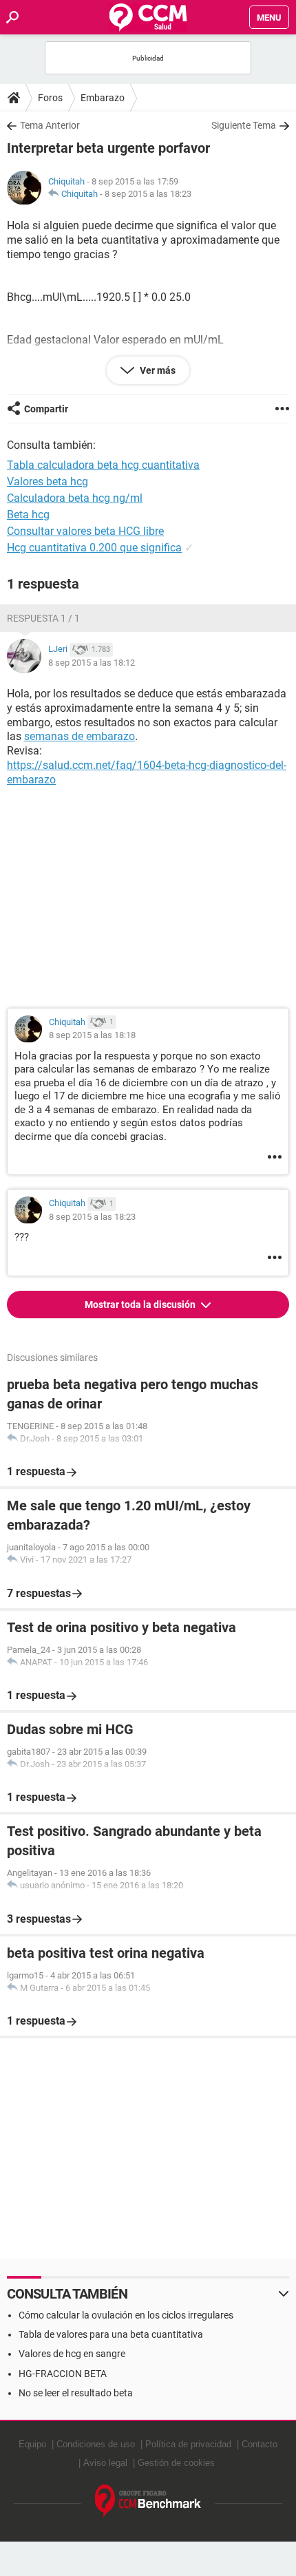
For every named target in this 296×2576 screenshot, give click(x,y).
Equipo (32, 2444)
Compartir (46, 409)
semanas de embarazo (80, 736)
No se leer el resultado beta (76, 2393)
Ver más (157, 370)
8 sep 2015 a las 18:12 (92, 663)
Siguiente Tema (244, 125)
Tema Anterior (50, 125)
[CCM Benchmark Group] (148, 2501)
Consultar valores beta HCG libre (85, 531)
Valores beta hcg (47, 482)
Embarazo (103, 98)
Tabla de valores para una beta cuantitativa (111, 2334)
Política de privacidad (188, 2444)
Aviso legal (105, 2463)
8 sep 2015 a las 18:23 (148, 194)
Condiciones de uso (96, 2444)
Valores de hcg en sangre (72, 2354)
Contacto (260, 2444)
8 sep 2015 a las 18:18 (92, 1035)
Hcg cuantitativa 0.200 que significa (94, 548)
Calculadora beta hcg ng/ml (75, 498)
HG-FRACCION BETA (63, 2374)
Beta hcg (28, 515)
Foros (50, 98)
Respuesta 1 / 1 (43, 618)
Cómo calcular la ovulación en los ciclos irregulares (126, 2315)
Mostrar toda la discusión (141, 1305)
